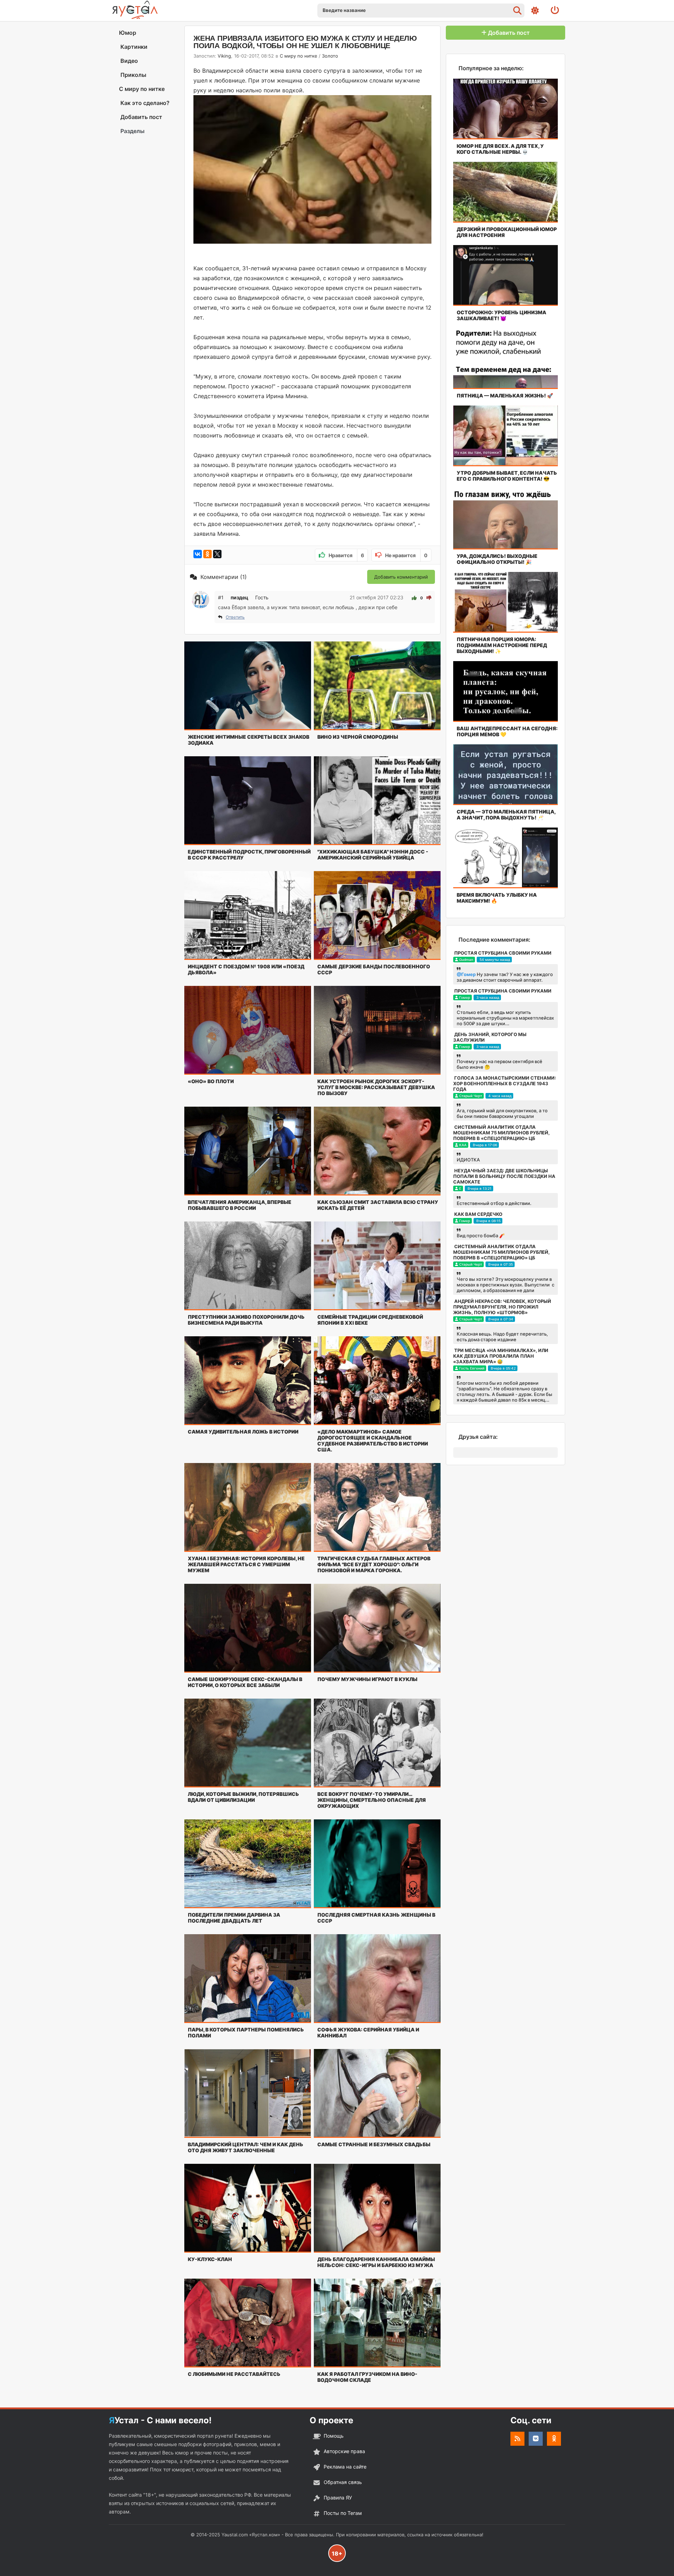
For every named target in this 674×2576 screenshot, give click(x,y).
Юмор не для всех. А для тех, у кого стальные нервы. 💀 (500, 149)
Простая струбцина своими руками (503, 953)
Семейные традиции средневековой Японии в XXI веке (370, 1320)
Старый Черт (471, 1096)
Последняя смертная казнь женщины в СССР (376, 1918)
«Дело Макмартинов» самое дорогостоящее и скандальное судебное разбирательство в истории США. (373, 1441)
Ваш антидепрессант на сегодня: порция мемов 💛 (507, 731)
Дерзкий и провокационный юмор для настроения (507, 232)
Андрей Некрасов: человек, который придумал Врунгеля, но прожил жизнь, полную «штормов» (502, 1307)
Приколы (133, 75)
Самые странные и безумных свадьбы (374, 2144)
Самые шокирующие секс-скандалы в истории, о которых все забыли (245, 1682)
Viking (224, 56)
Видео (128, 61)
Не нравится (406, 555)
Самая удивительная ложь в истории (243, 1432)
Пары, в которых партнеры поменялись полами (246, 2033)
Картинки (133, 47)
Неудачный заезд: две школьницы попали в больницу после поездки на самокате (504, 1176)
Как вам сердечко (478, 1214)
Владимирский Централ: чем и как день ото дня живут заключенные (246, 2147)
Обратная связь (343, 2482)
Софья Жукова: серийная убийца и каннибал (368, 2033)
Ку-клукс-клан (210, 2259)
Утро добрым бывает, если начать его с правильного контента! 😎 (507, 476)
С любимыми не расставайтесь (234, 2374)
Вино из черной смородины (358, 737)
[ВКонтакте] (198, 554)
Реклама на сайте (345, 2467)
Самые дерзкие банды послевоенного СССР (374, 969)
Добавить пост (141, 117)
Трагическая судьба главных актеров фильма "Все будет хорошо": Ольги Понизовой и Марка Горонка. (374, 1564)
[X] (217, 554)
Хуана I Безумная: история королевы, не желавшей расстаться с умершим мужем (246, 1564)
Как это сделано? (144, 103)
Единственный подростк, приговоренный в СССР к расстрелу (249, 855)
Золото (330, 56)
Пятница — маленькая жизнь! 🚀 (505, 396)
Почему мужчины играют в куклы (367, 1679)
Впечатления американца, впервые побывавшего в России (240, 1205)
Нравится (346, 555)
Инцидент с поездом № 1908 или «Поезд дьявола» (246, 969)
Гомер (465, 997)
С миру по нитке (142, 89)
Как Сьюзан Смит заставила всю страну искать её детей (378, 1205)
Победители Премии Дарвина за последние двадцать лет (234, 1918)
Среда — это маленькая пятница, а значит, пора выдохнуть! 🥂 (506, 815)
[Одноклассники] (207, 554)
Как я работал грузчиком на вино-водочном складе (367, 2377)
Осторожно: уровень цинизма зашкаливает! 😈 (501, 315)
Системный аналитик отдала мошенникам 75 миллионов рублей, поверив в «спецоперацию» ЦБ (501, 1133)
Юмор (128, 33)
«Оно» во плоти (211, 1081)
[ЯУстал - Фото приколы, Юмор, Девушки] (135, 10)
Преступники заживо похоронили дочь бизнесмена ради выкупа (246, 1320)
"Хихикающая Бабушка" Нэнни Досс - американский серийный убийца (373, 855)
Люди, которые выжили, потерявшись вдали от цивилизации (243, 1797)
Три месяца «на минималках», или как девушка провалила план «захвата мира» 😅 (501, 1356)
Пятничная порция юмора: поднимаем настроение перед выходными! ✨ (502, 645)
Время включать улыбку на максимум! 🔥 (497, 898)
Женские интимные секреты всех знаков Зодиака (249, 740)
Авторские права (344, 2451)
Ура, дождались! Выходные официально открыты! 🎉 (497, 559)
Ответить (235, 617)
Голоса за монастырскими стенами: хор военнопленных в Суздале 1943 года (505, 1083)
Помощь (334, 2436)
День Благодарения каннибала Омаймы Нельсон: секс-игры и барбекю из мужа (376, 2262)
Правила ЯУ (338, 2498)
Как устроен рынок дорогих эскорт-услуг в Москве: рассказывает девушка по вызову (376, 1087)
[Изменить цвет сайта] (535, 11)
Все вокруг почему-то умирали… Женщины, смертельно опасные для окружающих (372, 1800)
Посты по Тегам (343, 2513)
